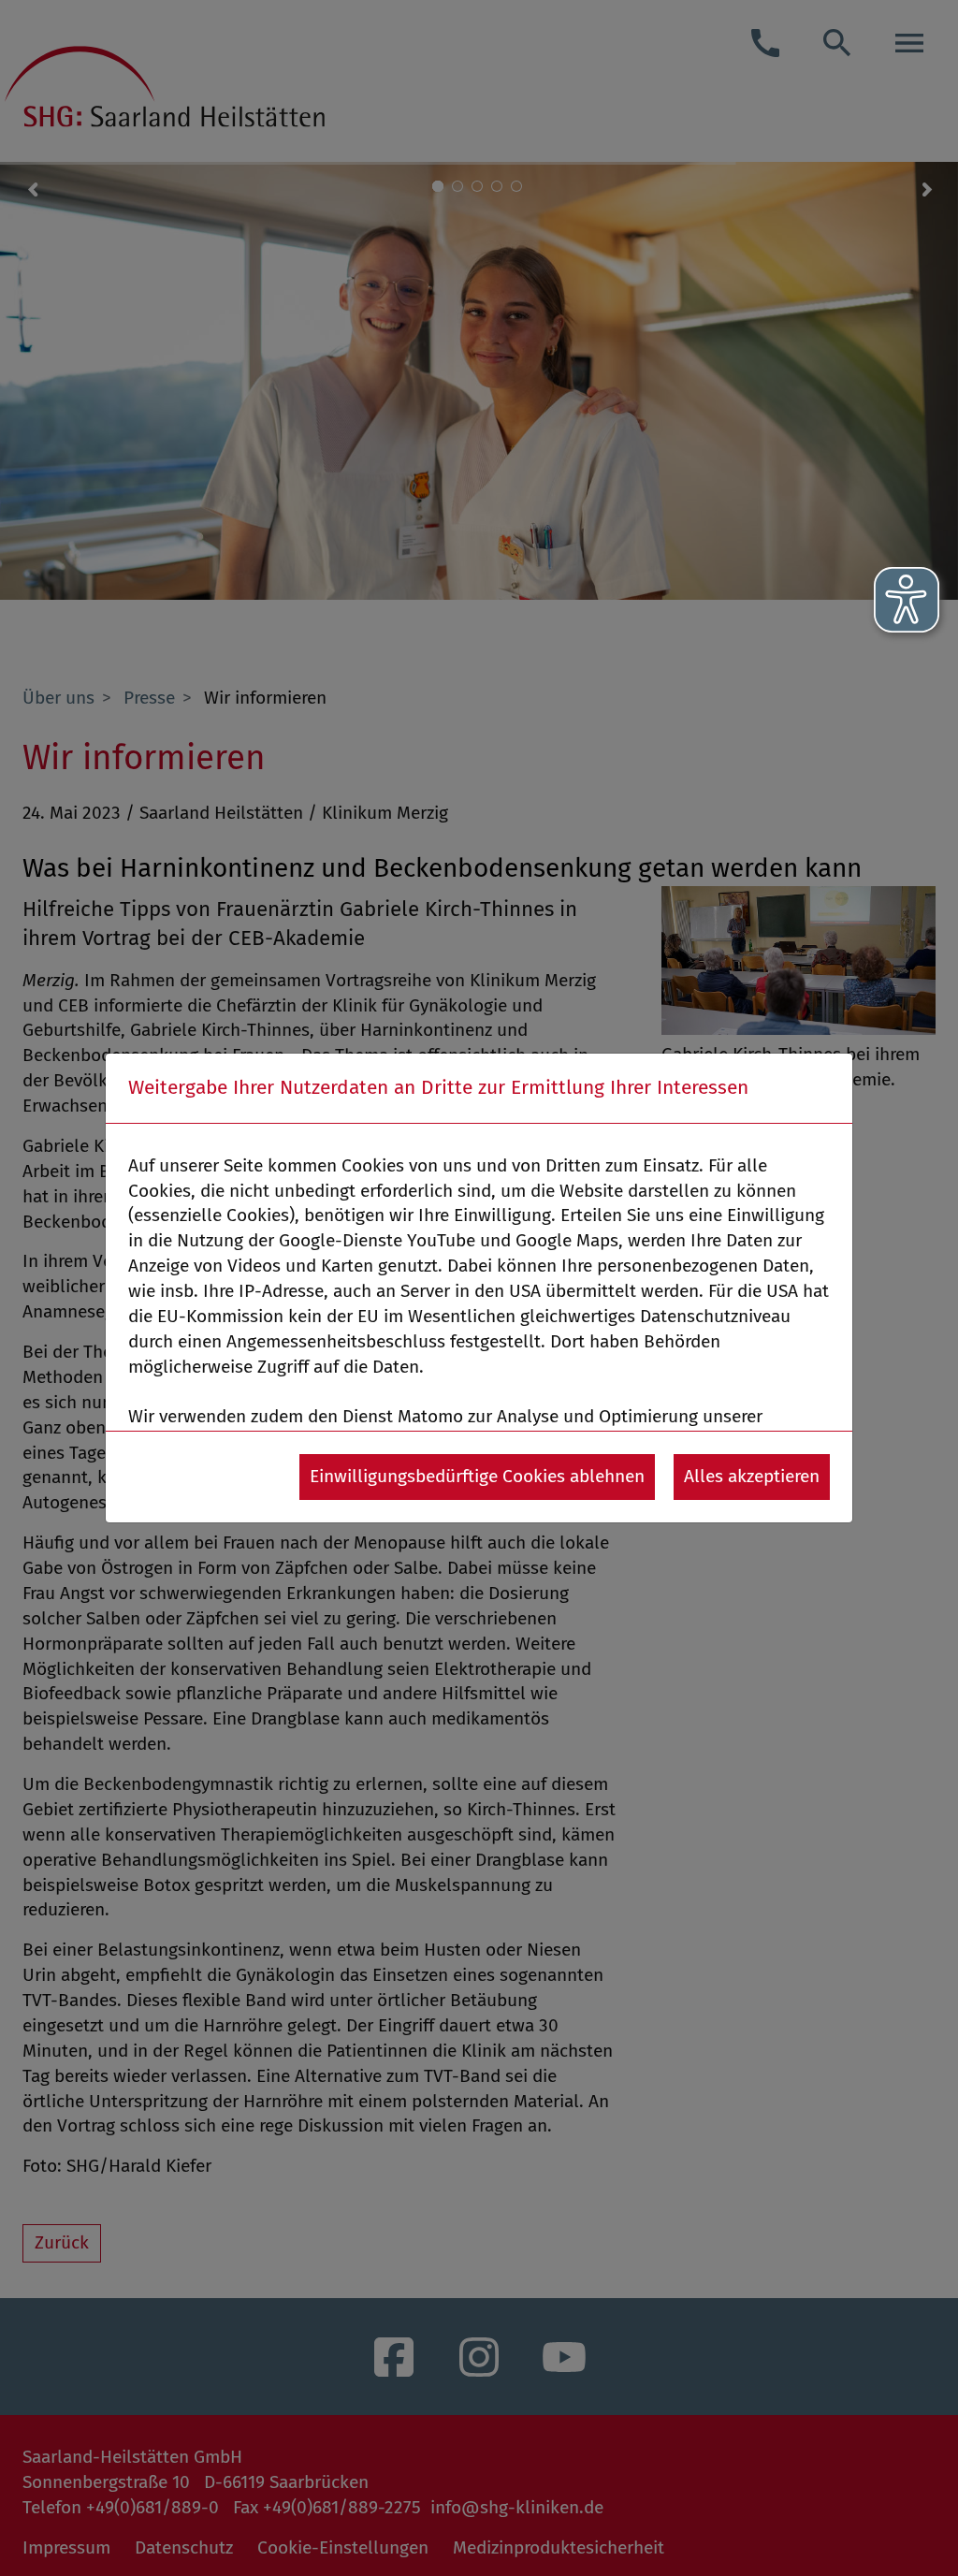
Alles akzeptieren (752, 1476)
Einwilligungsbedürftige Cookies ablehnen (477, 1476)
